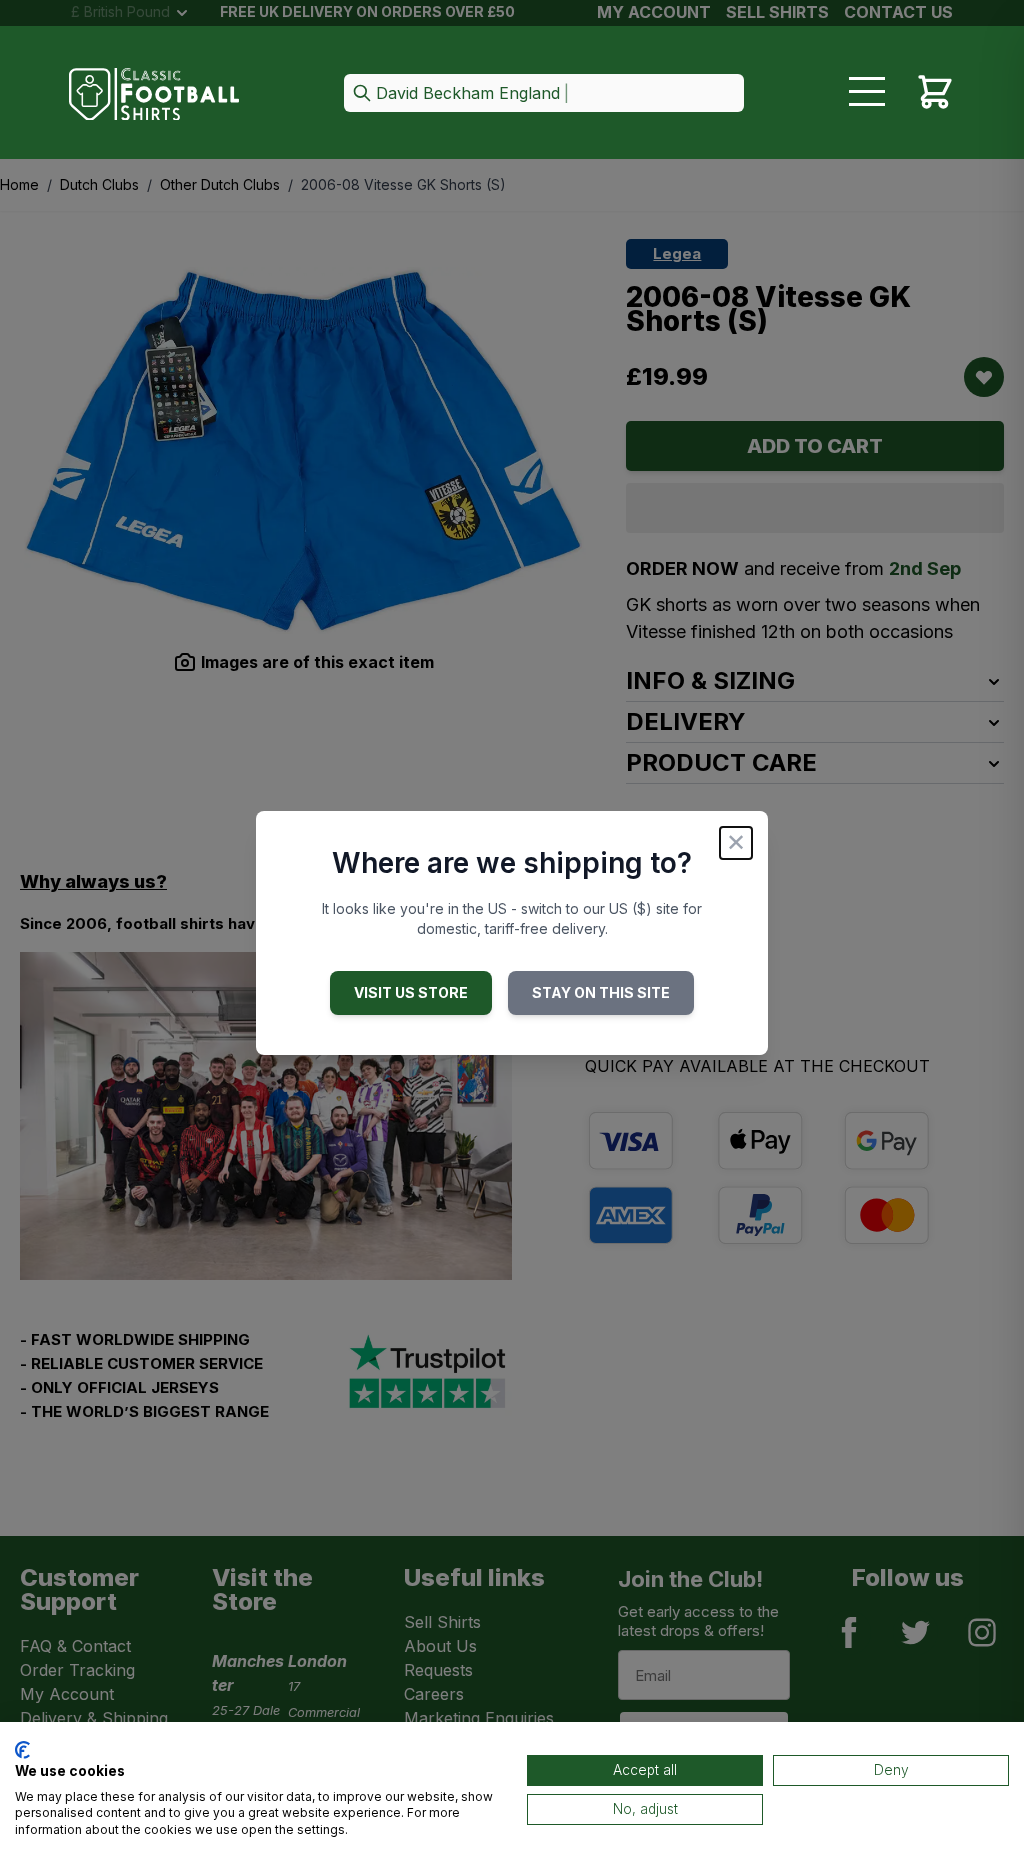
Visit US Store (411, 992)
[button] (544, 94)
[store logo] (154, 94)
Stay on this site (601, 992)
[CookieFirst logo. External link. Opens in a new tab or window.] (22, 1750)
